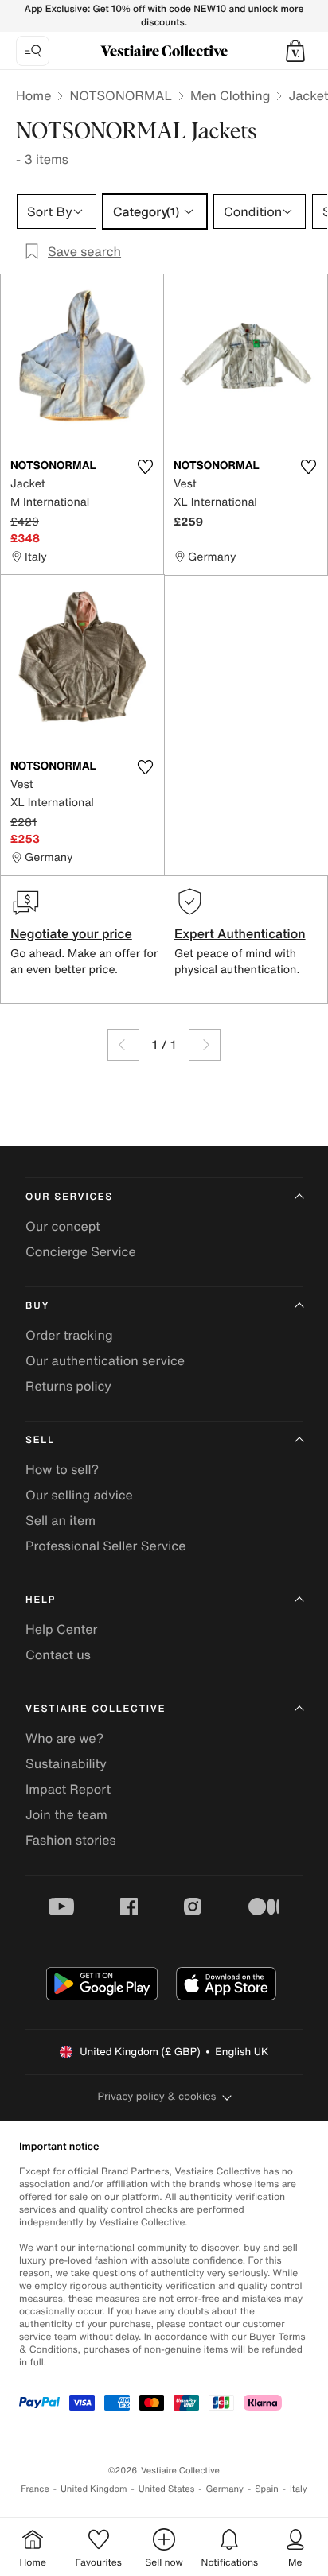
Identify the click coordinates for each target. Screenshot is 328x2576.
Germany (225, 2489)
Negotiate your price (71, 933)
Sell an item (61, 1520)
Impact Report (68, 1789)
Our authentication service (105, 1360)
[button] (295, 51)
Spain (267, 2489)
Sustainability (66, 1763)
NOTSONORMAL (121, 95)
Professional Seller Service (105, 1546)
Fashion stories (71, 1840)
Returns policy (68, 1386)
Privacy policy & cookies (157, 2096)
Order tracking (69, 1335)
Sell (40, 1440)
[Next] (205, 1045)
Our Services (69, 1197)
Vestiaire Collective (96, 1709)
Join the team (66, 1814)
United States (167, 2489)
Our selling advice (79, 1495)
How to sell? (62, 1469)
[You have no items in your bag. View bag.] (295, 51)
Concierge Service (81, 1251)
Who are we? (64, 1738)
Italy (299, 2489)
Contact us (58, 1655)
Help (41, 1600)
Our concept (63, 1226)
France (35, 2489)
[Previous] (123, 1045)
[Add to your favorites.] (145, 467)
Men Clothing (230, 95)
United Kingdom (94, 2489)
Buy (37, 1306)
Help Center (61, 1629)
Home (33, 95)
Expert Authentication (240, 933)
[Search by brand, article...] (33, 51)
